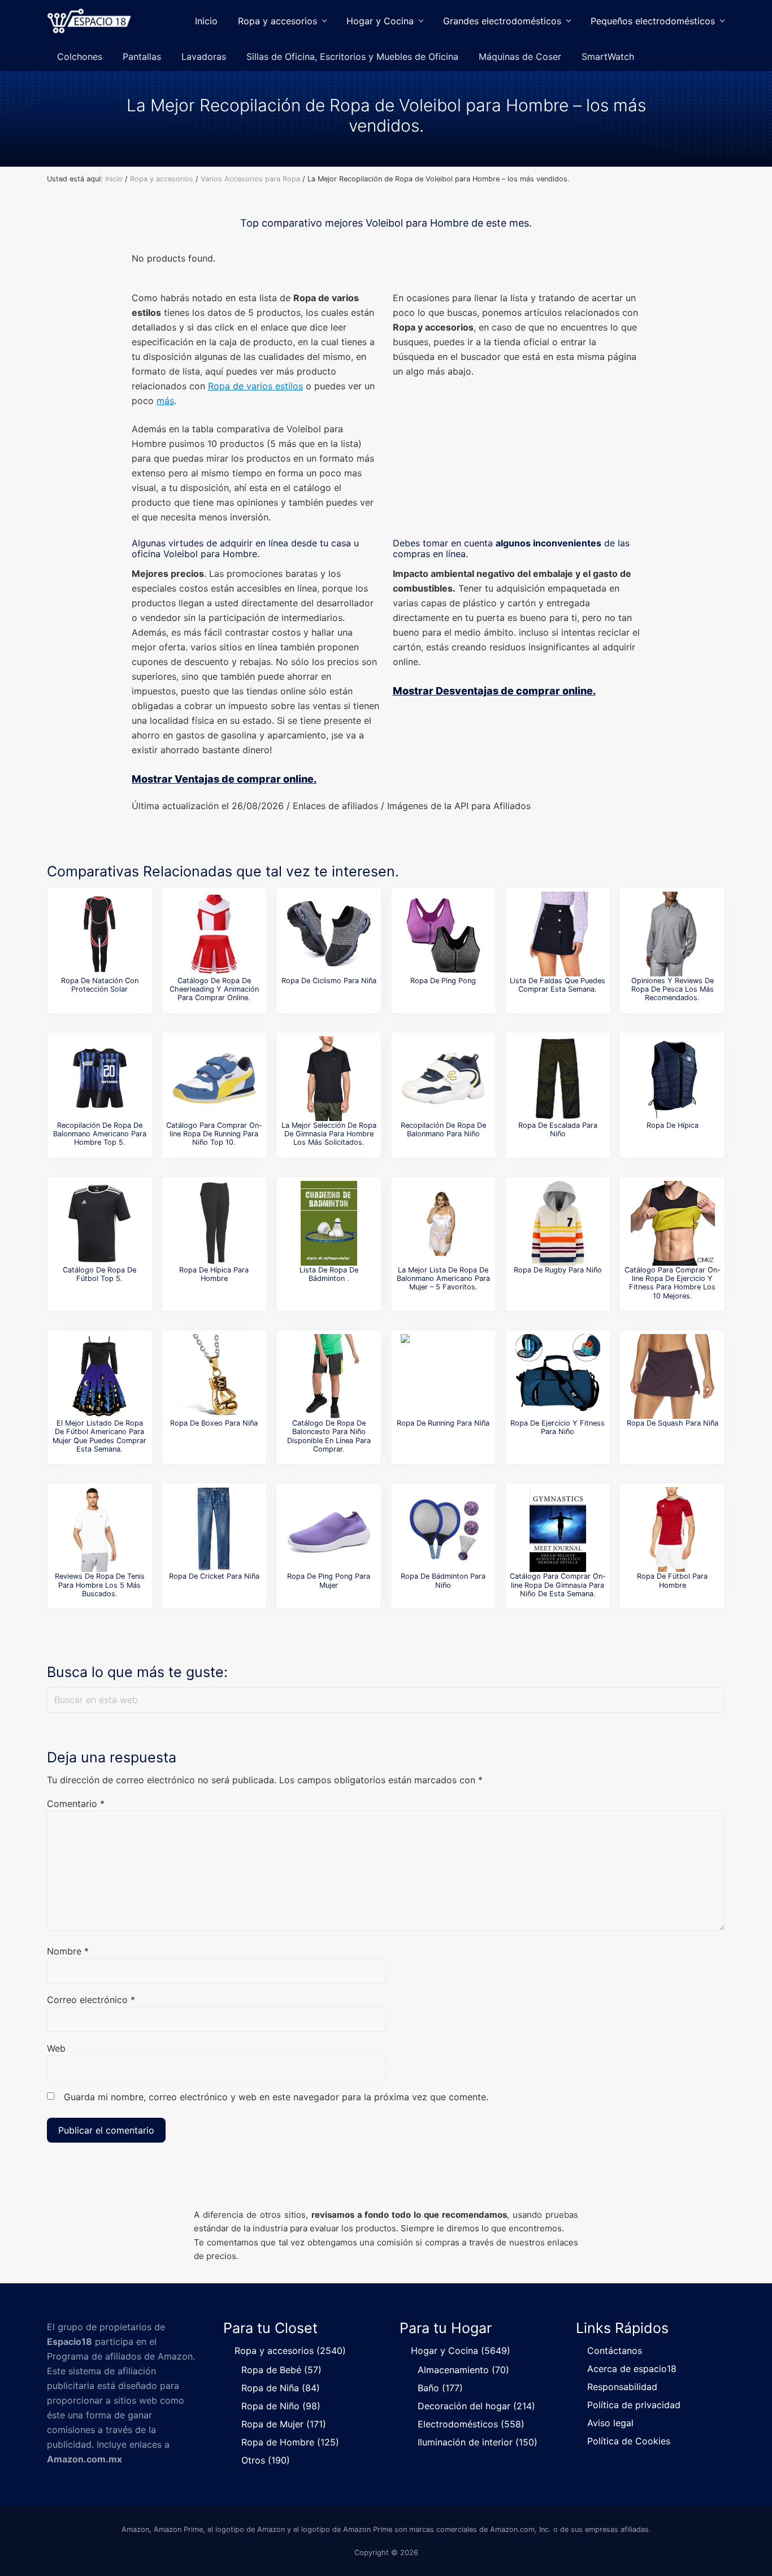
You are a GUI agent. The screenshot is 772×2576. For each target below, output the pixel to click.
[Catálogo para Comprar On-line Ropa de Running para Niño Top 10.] (214, 1079)
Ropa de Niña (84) (281, 2388)
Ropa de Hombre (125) (290, 2442)
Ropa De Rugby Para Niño (558, 1270)
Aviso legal (610, 2423)
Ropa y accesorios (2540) (290, 2351)
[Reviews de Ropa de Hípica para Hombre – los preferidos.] (214, 1223)
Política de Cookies (629, 2441)
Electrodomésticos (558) (471, 2424)
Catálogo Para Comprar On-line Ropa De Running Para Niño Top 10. (214, 1134)
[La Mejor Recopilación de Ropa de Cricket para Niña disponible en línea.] (214, 1530)
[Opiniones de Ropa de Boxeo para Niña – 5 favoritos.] (214, 1376)
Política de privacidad (634, 2405)
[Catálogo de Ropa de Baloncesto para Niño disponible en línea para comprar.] (329, 1376)
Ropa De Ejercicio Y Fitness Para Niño (558, 1427)
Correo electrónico (91, 2000)
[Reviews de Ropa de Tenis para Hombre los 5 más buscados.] (99, 1530)
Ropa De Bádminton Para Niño (443, 1580)
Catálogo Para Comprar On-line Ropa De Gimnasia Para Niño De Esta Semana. (558, 1585)
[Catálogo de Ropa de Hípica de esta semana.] (673, 1079)
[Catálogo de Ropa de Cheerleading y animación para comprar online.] (214, 934)
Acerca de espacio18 (632, 2369)
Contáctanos (615, 2351)
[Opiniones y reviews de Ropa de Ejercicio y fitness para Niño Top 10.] (558, 1376)
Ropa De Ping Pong (443, 981)
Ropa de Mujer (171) (284, 2424)
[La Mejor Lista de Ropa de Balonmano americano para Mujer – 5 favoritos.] (443, 1223)
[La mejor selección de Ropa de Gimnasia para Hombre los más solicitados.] (329, 1079)
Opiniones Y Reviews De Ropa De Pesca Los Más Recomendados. (673, 989)
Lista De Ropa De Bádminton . (329, 1274)
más (165, 401)
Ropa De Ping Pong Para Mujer (329, 1580)
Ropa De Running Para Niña (443, 1423)
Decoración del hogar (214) (476, 2406)
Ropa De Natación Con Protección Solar (100, 985)
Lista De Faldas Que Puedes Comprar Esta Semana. (558, 985)
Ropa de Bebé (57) (281, 2370)
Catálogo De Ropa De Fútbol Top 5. (99, 1274)
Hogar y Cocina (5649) (461, 2351)
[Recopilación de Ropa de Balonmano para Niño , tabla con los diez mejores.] (443, 1079)
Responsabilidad (622, 2387)
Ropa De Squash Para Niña (673, 1423)
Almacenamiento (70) (463, 2370)
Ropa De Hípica (673, 1125)
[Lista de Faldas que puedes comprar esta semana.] (558, 934)
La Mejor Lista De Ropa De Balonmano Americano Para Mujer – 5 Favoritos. (443, 1279)
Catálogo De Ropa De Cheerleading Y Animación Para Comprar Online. (214, 989)
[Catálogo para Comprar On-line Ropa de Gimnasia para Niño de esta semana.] (558, 1530)
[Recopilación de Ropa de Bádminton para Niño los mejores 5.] (443, 1530)
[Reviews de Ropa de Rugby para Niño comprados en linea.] (558, 1223)
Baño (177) (440, 2388)
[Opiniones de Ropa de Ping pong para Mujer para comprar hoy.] (329, 1530)
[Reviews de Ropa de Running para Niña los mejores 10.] (443, 1376)
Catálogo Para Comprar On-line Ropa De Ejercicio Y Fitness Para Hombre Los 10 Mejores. (673, 1283)
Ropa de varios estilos (255, 386)
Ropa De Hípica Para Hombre (214, 1274)
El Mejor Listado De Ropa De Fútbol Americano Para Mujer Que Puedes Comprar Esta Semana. (99, 1436)
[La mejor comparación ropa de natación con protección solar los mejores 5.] (99, 934)
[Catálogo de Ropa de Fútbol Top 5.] (99, 1223)
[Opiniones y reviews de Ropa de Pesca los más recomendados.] (673, 934)
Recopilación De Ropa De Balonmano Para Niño (443, 1130)
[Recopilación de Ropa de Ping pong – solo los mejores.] (443, 934)
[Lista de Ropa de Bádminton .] (329, 1223)
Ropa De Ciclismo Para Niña (329, 981)
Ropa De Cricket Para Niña (214, 1576)
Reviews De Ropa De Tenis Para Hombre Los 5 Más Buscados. (100, 1585)
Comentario (76, 1804)
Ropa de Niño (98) (281, 2406)
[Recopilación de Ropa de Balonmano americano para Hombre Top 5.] (99, 1079)
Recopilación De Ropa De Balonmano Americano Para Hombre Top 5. (100, 1134)
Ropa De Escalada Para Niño (558, 1130)
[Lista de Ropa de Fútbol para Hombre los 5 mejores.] (673, 1530)
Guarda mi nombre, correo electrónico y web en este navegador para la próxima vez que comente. (276, 2097)
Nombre (68, 1951)
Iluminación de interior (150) (478, 2442)
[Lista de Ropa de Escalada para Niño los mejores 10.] (558, 1079)
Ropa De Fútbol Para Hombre (672, 1580)
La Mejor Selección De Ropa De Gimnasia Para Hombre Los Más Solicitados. (329, 1134)
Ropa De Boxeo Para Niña (214, 1423)
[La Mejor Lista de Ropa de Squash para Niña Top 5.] (673, 1376)
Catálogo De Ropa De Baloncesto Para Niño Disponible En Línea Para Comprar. (329, 1436)
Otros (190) (266, 2460)
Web (56, 2048)
